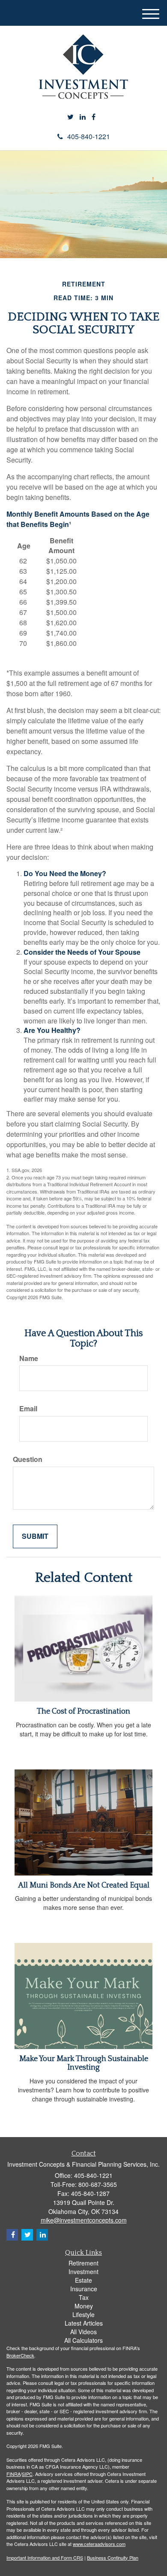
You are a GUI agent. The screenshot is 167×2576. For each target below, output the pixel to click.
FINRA (13, 2474)
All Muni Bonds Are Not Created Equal (84, 1885)
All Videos (83, 2332)
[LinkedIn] (83, 117)
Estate (83, 2280)
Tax (84, 2297)
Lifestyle (83, 2314)
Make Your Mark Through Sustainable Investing (84, 2063)
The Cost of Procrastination (83, 1711)
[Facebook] (94, 117)
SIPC (27, 2474)
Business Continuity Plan (113, 2558)
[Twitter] (70, 117)
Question (28, 1459)
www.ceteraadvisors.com (99, 2544)
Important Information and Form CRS (45, 2558)
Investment (83, 2272)
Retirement (83, 2263)
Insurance (84, 2289)
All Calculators (83, 2340)
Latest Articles (84, 2323)
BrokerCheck (20, 2355)
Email (28, 1409)
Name (29, 1358)
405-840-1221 (89, 136)
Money (84, 2306)
